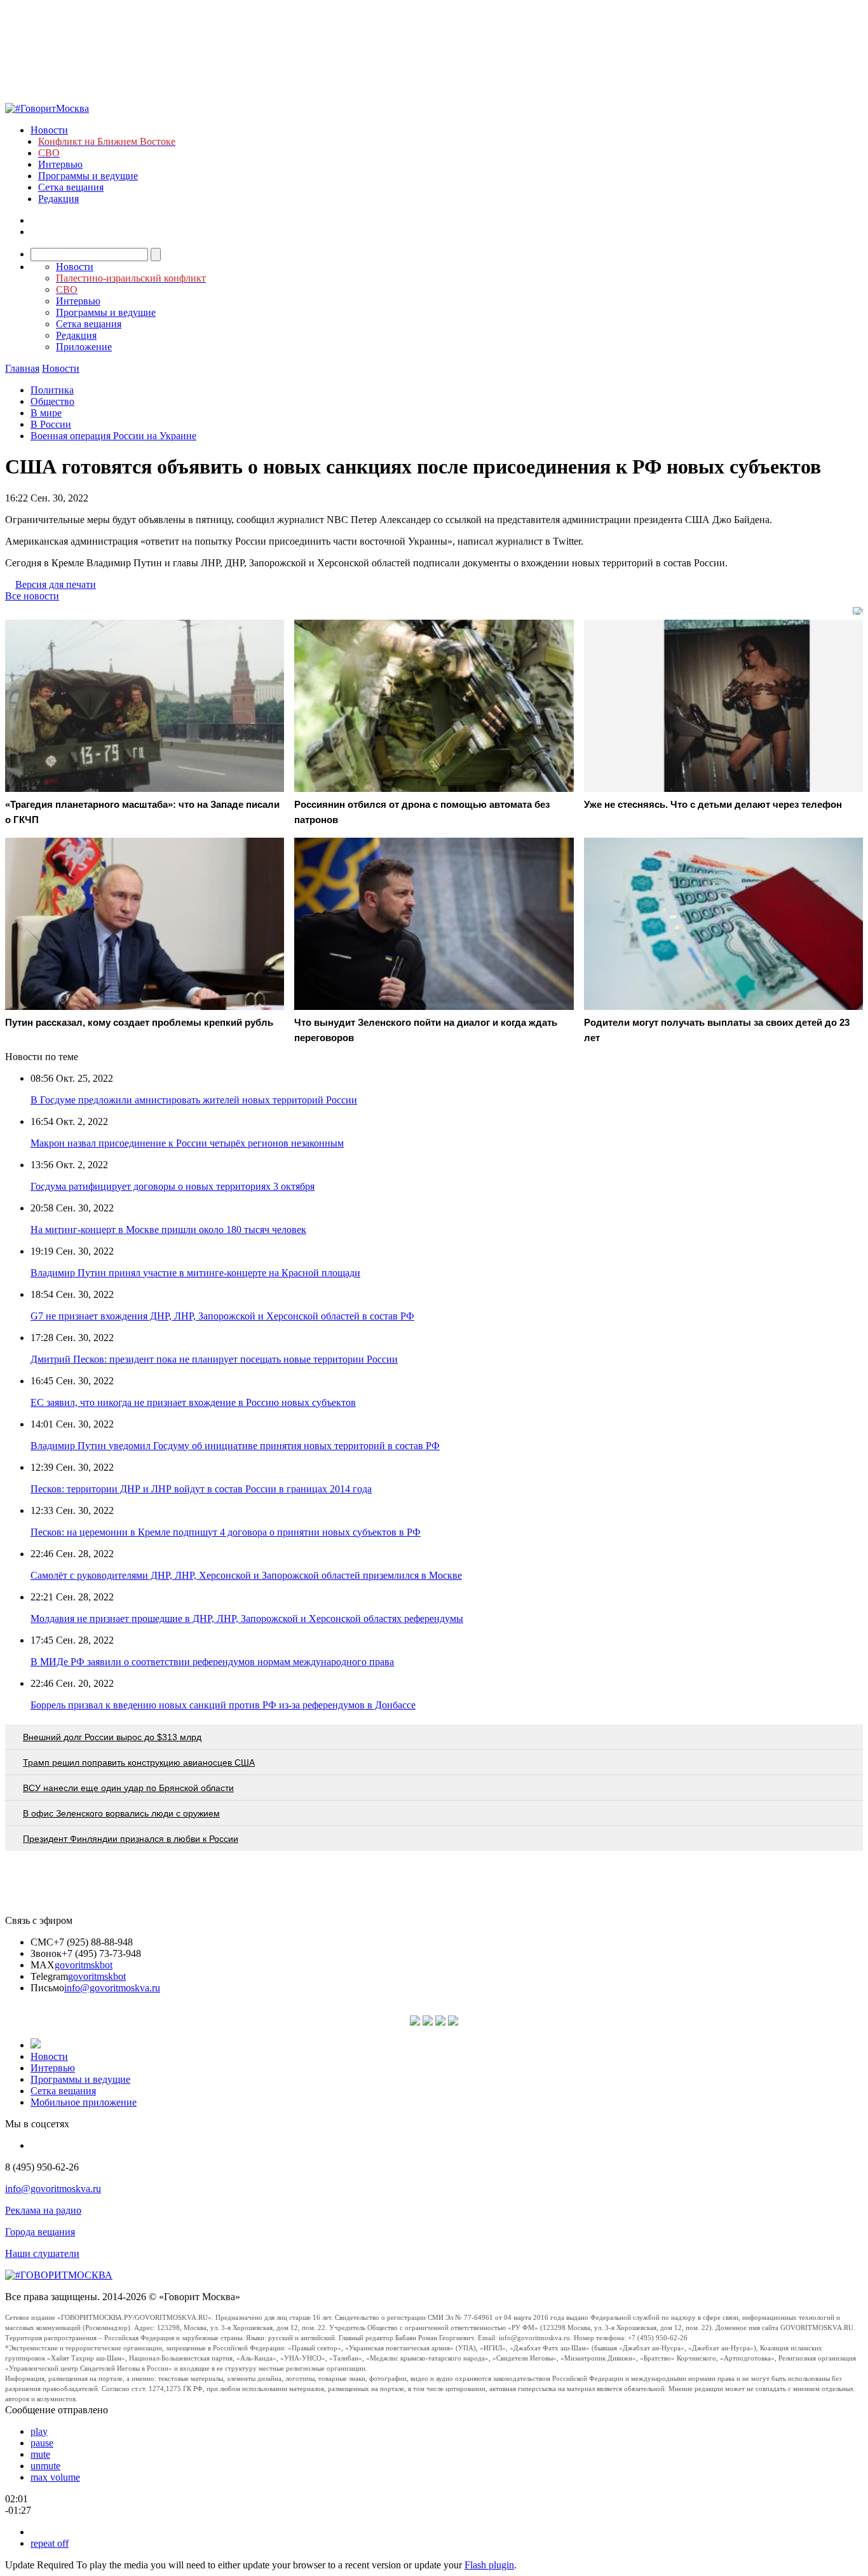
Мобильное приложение (84, 2102)
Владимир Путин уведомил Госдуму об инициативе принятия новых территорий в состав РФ (235, 1446)
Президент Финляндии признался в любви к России (131, 1839)
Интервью (60, 164)
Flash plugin (489, 2565)
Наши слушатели (42, 2253)
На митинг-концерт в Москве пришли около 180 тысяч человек (168, 1230)
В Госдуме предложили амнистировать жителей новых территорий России (194, 1100)
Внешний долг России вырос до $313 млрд (112, 1737)
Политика (52, 390)
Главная (22, 368)
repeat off (50, 2543)
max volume (55, 2477)
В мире (46, 413)
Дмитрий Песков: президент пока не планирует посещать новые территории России (214, 1359)
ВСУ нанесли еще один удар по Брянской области (128, 1788)
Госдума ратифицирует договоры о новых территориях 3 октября (173, 1186)
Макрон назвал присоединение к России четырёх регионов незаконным (187, 1143)
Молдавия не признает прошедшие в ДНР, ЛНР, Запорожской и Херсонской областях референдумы (247, 1619)
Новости (49, 130)
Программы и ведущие (88, 176)
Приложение (84, 347)
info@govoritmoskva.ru (112, 1988)
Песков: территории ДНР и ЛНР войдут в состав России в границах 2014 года (201, 1489)
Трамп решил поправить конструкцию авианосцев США (139, 1762)
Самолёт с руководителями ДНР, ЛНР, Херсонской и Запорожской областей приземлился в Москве (246, 1575)
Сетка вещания (71, 187)
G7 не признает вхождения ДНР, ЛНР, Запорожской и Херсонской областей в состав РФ (222, 1316)
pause (42, 2443)
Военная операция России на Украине (113, 436)
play (39, 2431)
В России (51, 424)
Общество (52, 401)
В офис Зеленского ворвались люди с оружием (121, 1813)
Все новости (32, 596)
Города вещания (40, 2232)
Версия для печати (56, 584)
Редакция (58, 199)
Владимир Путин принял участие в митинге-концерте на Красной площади (195, 1273)
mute (40, 2454)
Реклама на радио (43, 2210)
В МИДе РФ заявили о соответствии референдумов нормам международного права (212, 1662)
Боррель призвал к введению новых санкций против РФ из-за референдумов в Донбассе (223, 1705)
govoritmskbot (84, 1965)
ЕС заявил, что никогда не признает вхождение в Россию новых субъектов (193, 1402)
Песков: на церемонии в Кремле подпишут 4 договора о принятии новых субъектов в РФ (226, 1532)
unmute (45, 2466)
